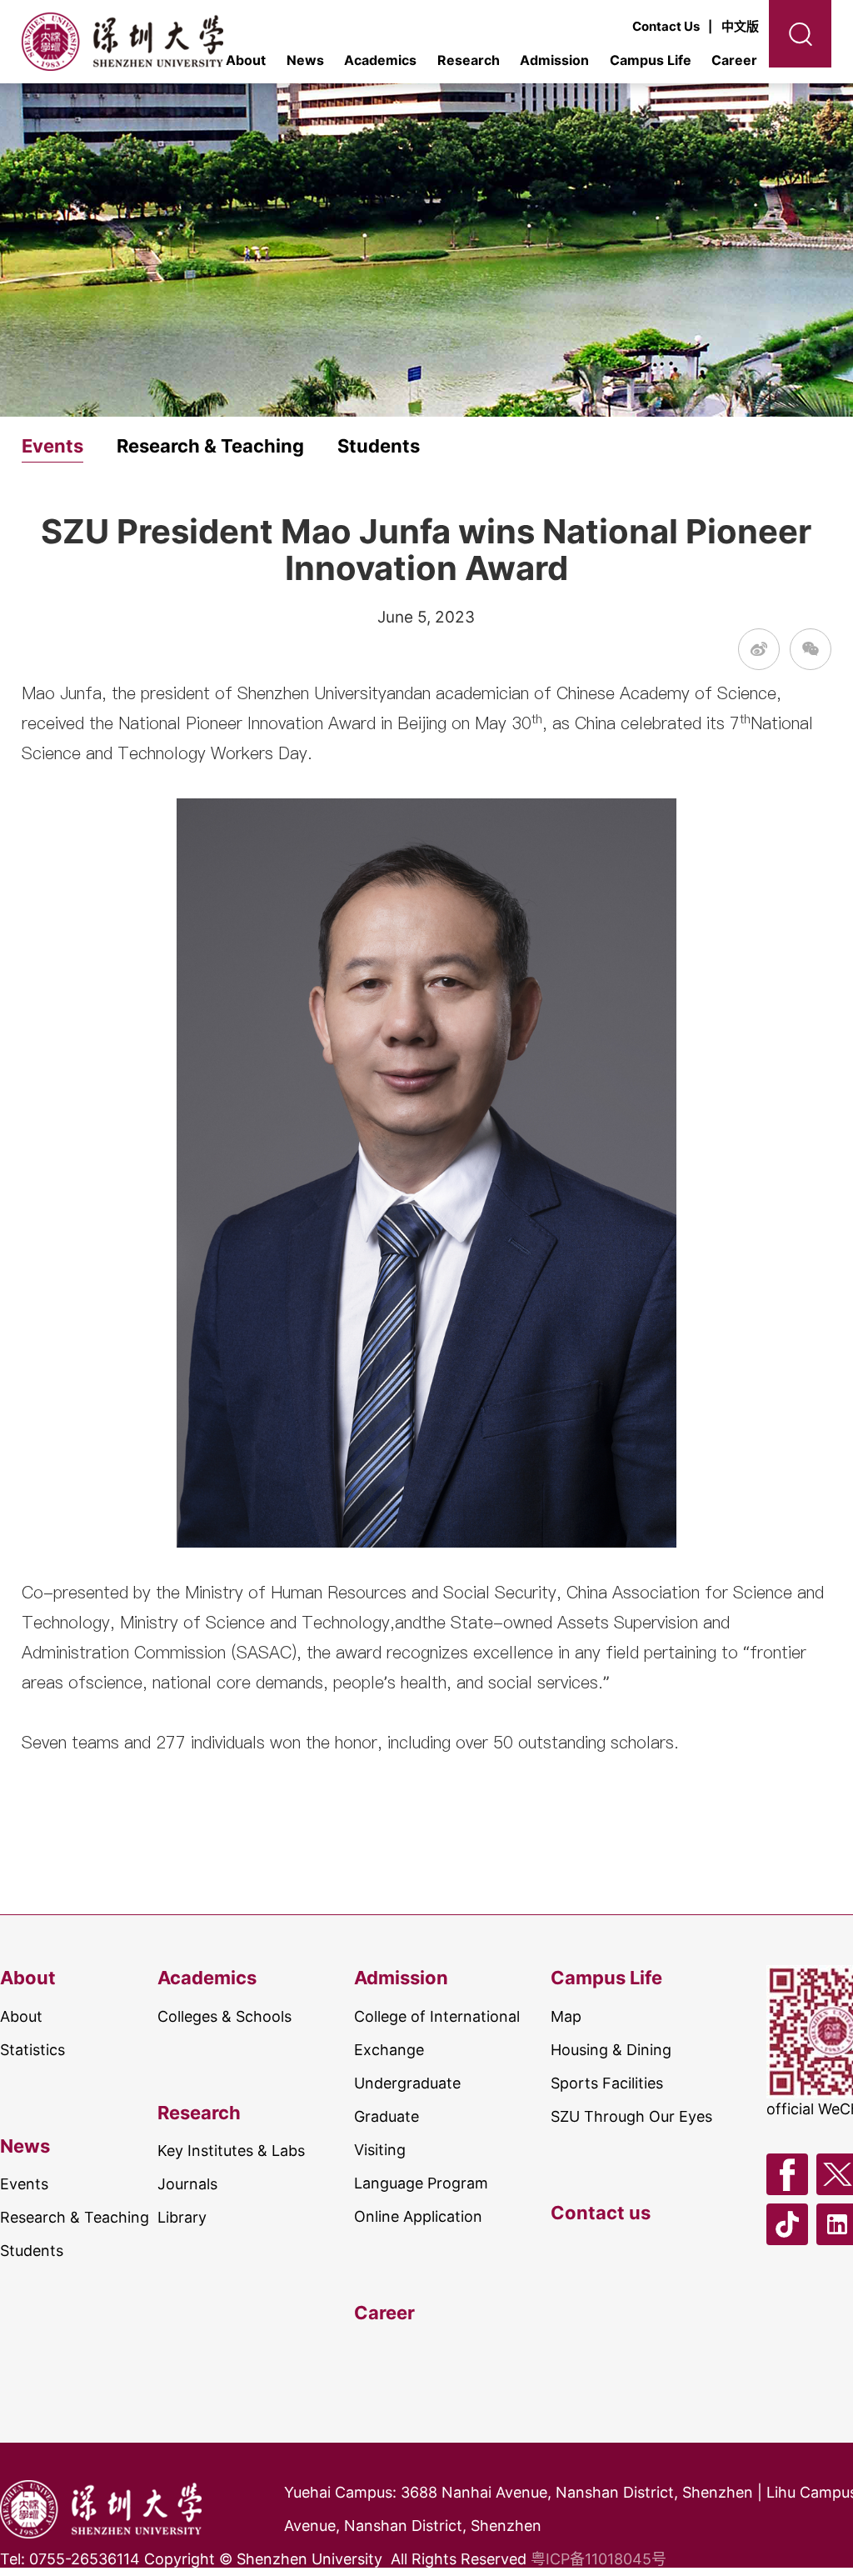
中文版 (740, 26)
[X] (838, 2174)
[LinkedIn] (837, 2224)
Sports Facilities (607, 2083)
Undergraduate (407, 2083)
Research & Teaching (210, 447)
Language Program (421, 2183)
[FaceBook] (787, 2174)
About (28, 1978)
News (305, 60)
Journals (187, 2184)
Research (469, 60)
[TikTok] (787, 2224)
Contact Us (666, 26)
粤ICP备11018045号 (599, 2559)
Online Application (418, 2216)
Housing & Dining (611, 2050)
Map (566, 2016)
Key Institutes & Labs (231, 2151)
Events (52, 447)
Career (734, 60)
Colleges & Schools (224, 2016)
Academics (380, 60)
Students (379, 447)
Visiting (380, 2150)
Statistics (32, 2050)
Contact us (601, 2213)
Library (182, 2217)
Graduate (387, 2116)
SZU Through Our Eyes (631, 2116)
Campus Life (651, 60)
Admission (554, 60)
